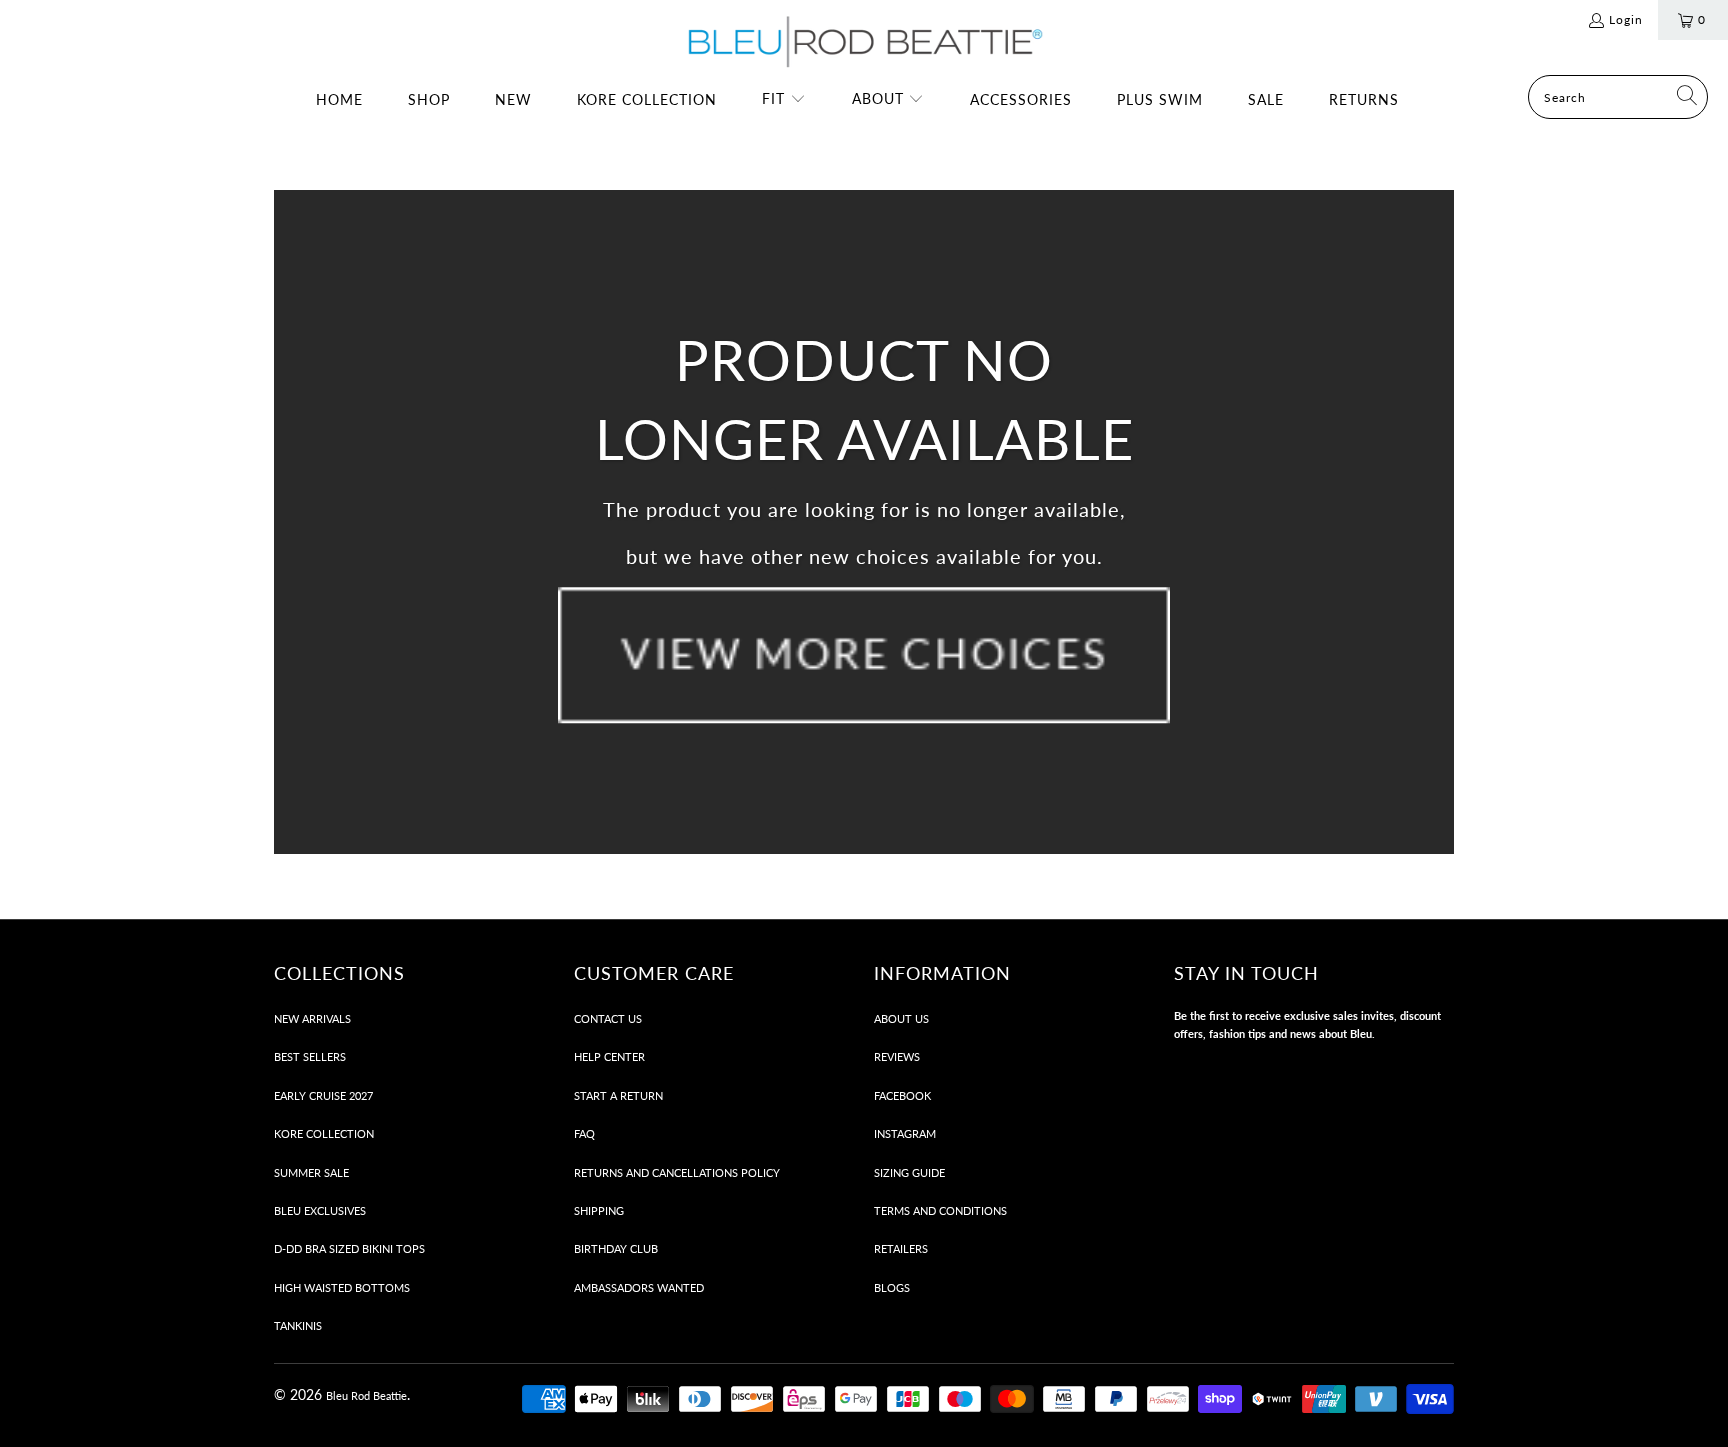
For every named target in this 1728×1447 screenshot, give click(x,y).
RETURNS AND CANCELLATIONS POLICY (677, 1172)
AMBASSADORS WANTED (639, 1287)
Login (1626, 19)
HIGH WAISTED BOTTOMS (342, 1287)
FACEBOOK (902, 1095)
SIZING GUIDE (909, 1172)
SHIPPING (599, 1210)
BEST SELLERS (310, 1056)
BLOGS (892, 1287)
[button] (784, 100)
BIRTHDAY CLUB (616, 1248)
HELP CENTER (609, 1056)
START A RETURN (618, 1095)
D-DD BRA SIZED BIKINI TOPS (349, 1248)
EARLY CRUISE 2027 (323, 1095)
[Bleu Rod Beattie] (864, 42)
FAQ (584, 1133)
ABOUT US (901, 1018)
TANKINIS (298, 1325)
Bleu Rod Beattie (366, 1395)
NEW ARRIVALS (312, 1018)
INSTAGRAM (905, 1133)
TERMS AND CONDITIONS (940, 1210)
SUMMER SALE (311, 1172)
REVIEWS (897, 1056)
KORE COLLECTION (324, 1133)
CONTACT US (608, 1018)
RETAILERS (901, 1248)
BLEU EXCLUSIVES (320, 1210)
